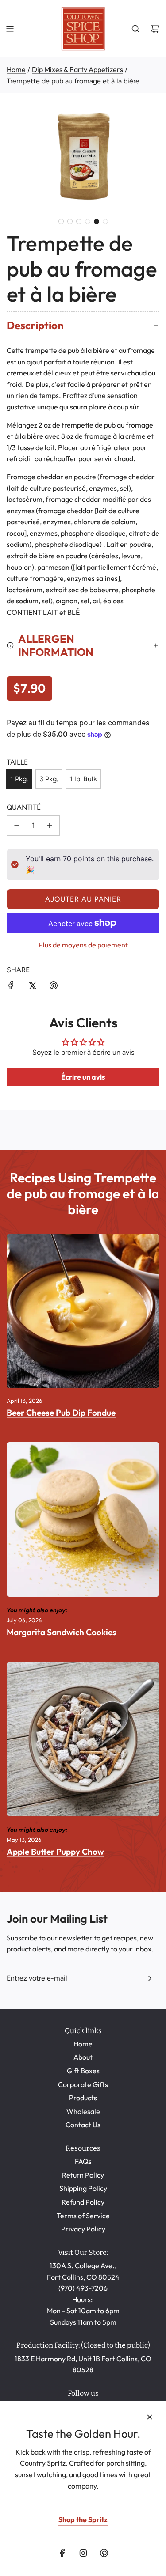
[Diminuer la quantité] (17, 826)
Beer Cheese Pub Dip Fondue (61, 1413)
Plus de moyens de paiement (83, 945)
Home (16, 69)
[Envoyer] (150, 1978)
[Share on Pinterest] (54, 987)
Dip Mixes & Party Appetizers (77, 69)
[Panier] (155, 29)
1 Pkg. (19, 779)
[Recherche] (135, 29)
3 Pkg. (49, 779)
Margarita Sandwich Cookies (62, 1632)
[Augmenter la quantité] (50, 826)
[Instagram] (83, 2553)
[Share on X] (32, 987)
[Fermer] (150, 2417)
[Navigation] (10, 29)
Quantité (24, 807)
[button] (61, 221)
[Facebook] (62, 2553)
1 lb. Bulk (83, 779)
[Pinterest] (104, 2553)
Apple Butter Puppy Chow (55, 1852)
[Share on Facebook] (11, 987)
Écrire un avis (83, 1077)
